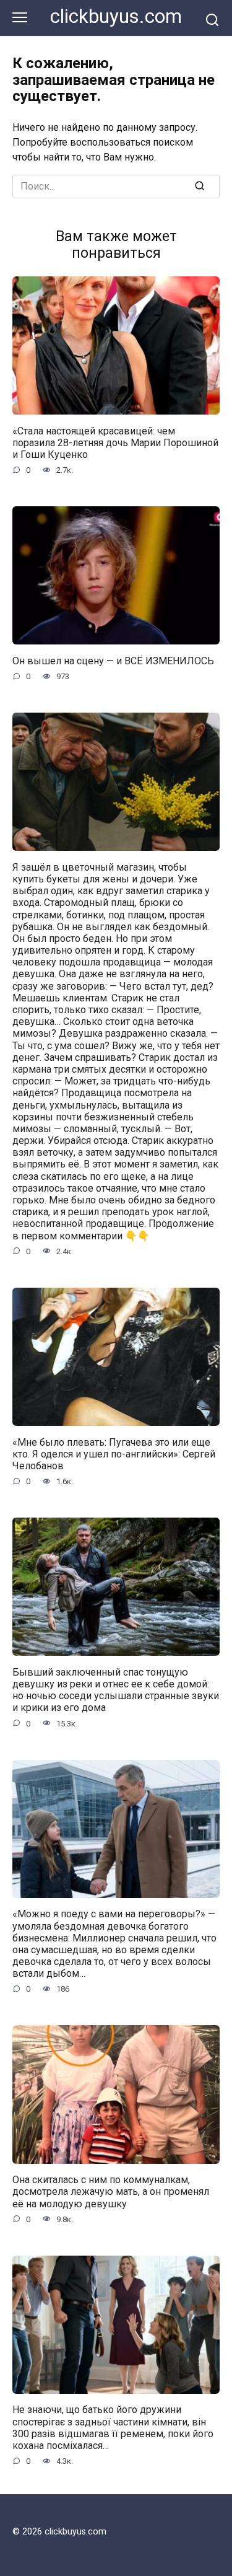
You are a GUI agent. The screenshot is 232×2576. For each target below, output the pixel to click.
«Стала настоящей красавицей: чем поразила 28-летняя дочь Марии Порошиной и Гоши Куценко (115, 442)
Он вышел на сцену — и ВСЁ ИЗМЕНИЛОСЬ (113, 660)
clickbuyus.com (116, 16)
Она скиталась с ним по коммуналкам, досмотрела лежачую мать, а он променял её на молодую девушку (111, 2191)
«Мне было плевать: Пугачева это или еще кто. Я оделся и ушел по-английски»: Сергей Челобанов (114, 1453)
